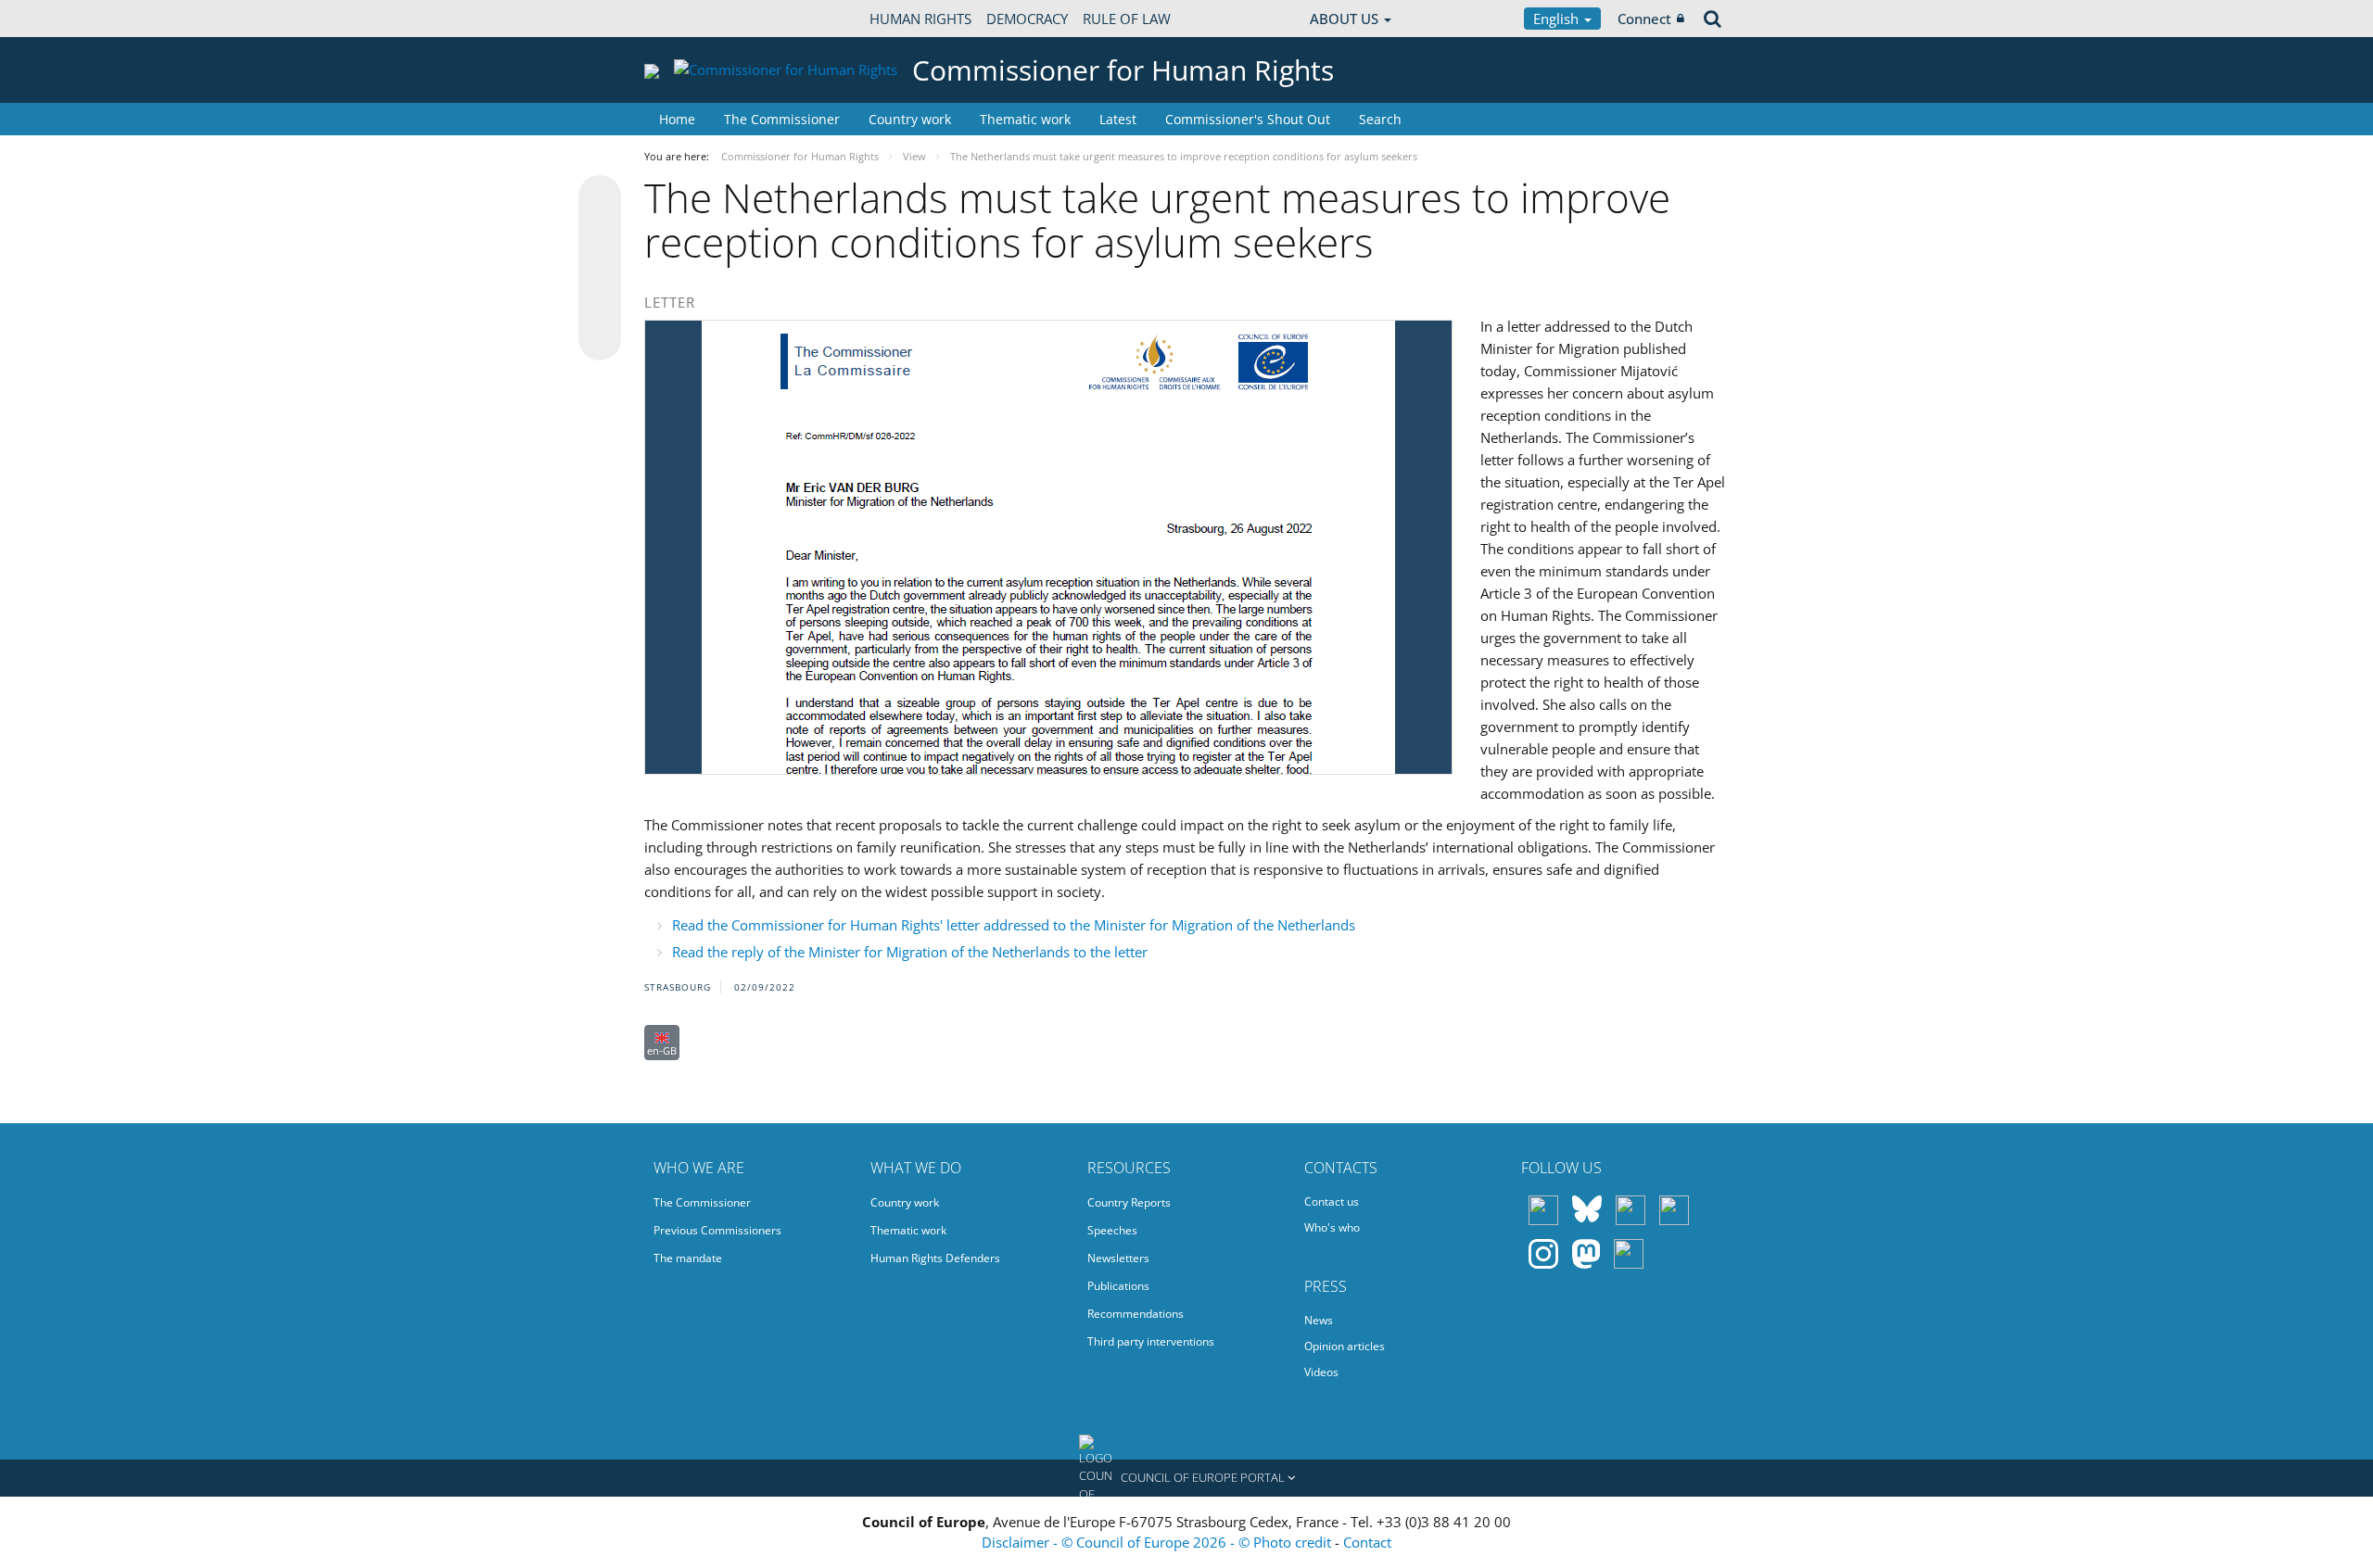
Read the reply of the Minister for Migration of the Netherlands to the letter (910, 952)
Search (1380, 119)
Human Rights (920, 19)
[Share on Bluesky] (600, 198)
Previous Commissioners (717, 1230)
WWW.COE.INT (691, 19)
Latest (1118, 119)
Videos (1321, 1372)
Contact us (1332, 1201)
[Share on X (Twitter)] (600, 234)
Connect (1644, 19)
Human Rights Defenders (935, 1258)
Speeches (1112, 1230)
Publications (1118, 1286)
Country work (910, 119)
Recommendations (1136, 1314)
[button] (1186, 1478)
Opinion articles (1345, 1346)
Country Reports (1129, 1202)
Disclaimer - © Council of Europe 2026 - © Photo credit (1158, 1542)
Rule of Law (1127, 19)
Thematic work (1025, 119)
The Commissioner (782, 119)
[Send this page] (600, 339)
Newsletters (1118, 1258)
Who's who (1332, 1227)
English (1558, 19)
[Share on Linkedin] (600, 304)
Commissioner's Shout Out (1248, 119)
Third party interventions (1151, 1341)
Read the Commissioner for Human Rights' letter (1014, 925)
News (1319, 1320)
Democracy (1027, 19)
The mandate (688, 1258)
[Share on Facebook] (600, 269)
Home (677, 119)
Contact (1367, 1542)
